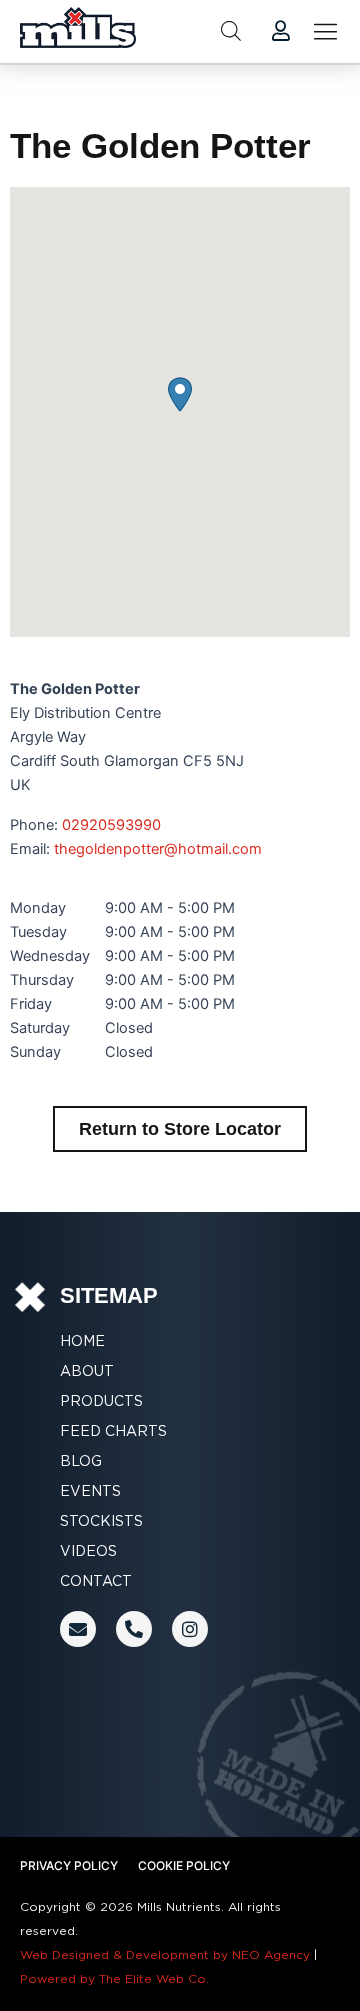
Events (90, 1491)
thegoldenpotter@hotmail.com (158, 849)
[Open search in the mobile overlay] (231, 31)
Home (82, 1341)
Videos (88, 1551)
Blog (81, 1461)
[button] (180, 394)
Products (101, 1401)
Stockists (101, 1521)
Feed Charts (113, 1431)
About (87, 1371)
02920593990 (111, 825)
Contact (96, 1581)
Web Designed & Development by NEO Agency (165, 1954)
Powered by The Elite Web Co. (114, 1978)
